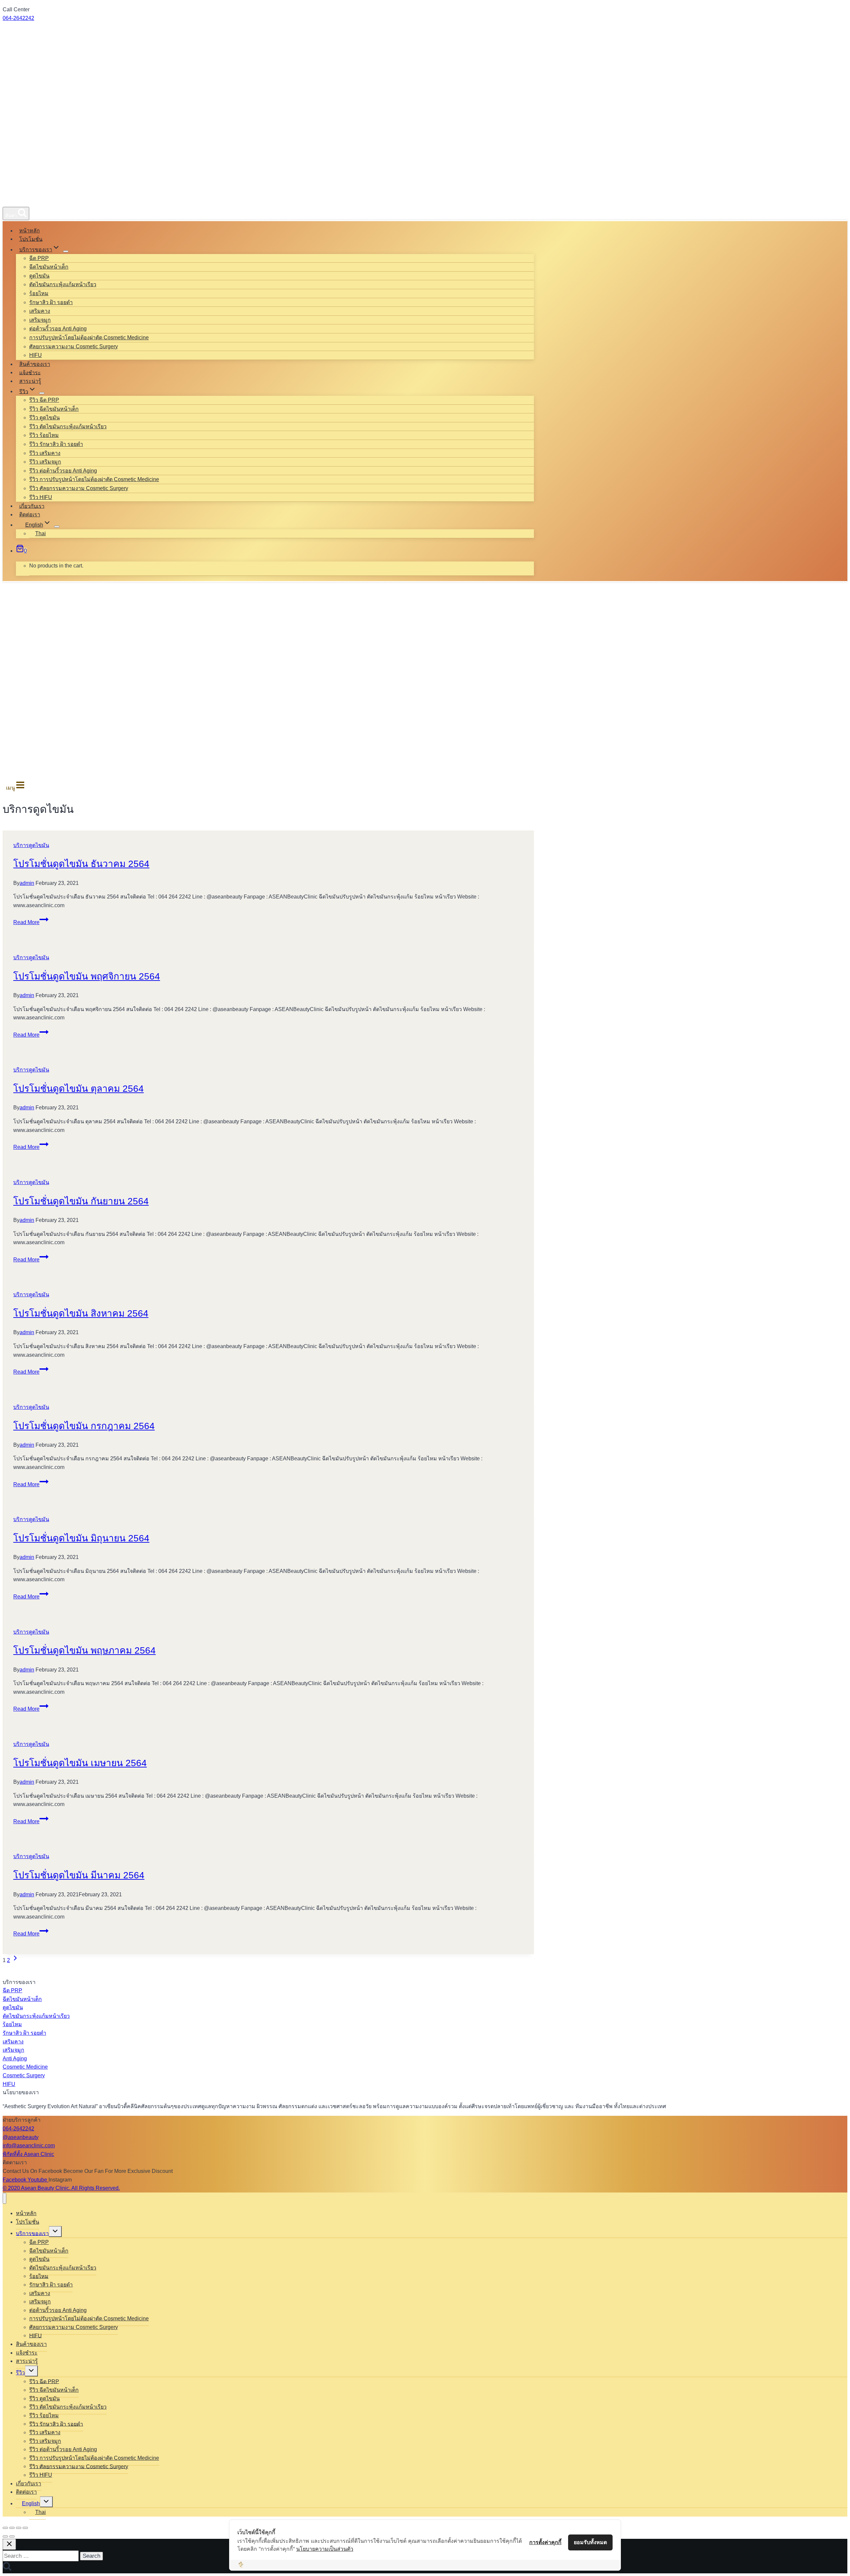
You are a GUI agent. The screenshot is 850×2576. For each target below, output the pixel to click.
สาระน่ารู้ (30, 381)
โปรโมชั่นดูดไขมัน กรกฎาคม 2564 (84, 1426)
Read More (31, 922)
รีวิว (20, 2373)
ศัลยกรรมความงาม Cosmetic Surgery (74, 346)
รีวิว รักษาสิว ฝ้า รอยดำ (56, 444)
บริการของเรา (32, 2233)
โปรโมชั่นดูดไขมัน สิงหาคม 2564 (81, 1313)
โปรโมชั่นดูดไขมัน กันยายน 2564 (81, 1201)
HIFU (36, 355)
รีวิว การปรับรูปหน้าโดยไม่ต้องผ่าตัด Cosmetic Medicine (94, 479)
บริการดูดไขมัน (31, 845)
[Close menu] (4, 2198)
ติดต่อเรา (30, 515)
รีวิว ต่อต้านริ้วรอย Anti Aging (63, 471)
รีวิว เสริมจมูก (45, 462)
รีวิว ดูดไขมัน (44, 418)
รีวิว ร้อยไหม (44, 435)
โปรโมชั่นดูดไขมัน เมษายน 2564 (80, 1763)
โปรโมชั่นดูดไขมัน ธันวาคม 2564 (81, 864)
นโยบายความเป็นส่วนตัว (325, 2549)
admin (27, 883)
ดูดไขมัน (39, 276)
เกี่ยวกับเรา (32, 506)
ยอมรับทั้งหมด (590, 2542)
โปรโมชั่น (31, 239)
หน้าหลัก (30, 231)
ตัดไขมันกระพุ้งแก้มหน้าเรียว (63, 284)
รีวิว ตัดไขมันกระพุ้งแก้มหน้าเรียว (68, 427)
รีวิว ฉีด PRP (44, 400)
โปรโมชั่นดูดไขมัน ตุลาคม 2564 (79, 1089)
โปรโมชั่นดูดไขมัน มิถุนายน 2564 (81, 1538)
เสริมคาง (40, 311)
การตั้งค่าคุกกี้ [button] (545, 2542)
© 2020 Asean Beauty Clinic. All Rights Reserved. (61, 2188)
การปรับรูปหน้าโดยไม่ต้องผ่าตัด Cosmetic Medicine (89, 338)
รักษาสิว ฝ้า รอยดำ (51, 302)
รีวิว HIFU (41, 497)
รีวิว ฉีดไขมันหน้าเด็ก (54, 409)
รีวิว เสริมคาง (45, 453)
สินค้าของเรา (35, 364)
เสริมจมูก (40, 320)
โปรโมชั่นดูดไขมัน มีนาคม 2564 (79, 1875)
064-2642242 (18, 18)
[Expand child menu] (66, 251)
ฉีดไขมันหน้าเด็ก (49, 267)
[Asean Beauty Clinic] (27, 199)
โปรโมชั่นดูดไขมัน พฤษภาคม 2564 (85, 1650)
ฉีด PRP (39, 258)
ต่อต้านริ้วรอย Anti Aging (58, 329)
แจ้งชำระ (30, 372)
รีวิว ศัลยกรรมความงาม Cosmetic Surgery (79, 488)
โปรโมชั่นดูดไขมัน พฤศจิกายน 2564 (87, 976)
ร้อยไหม (39, 293)
